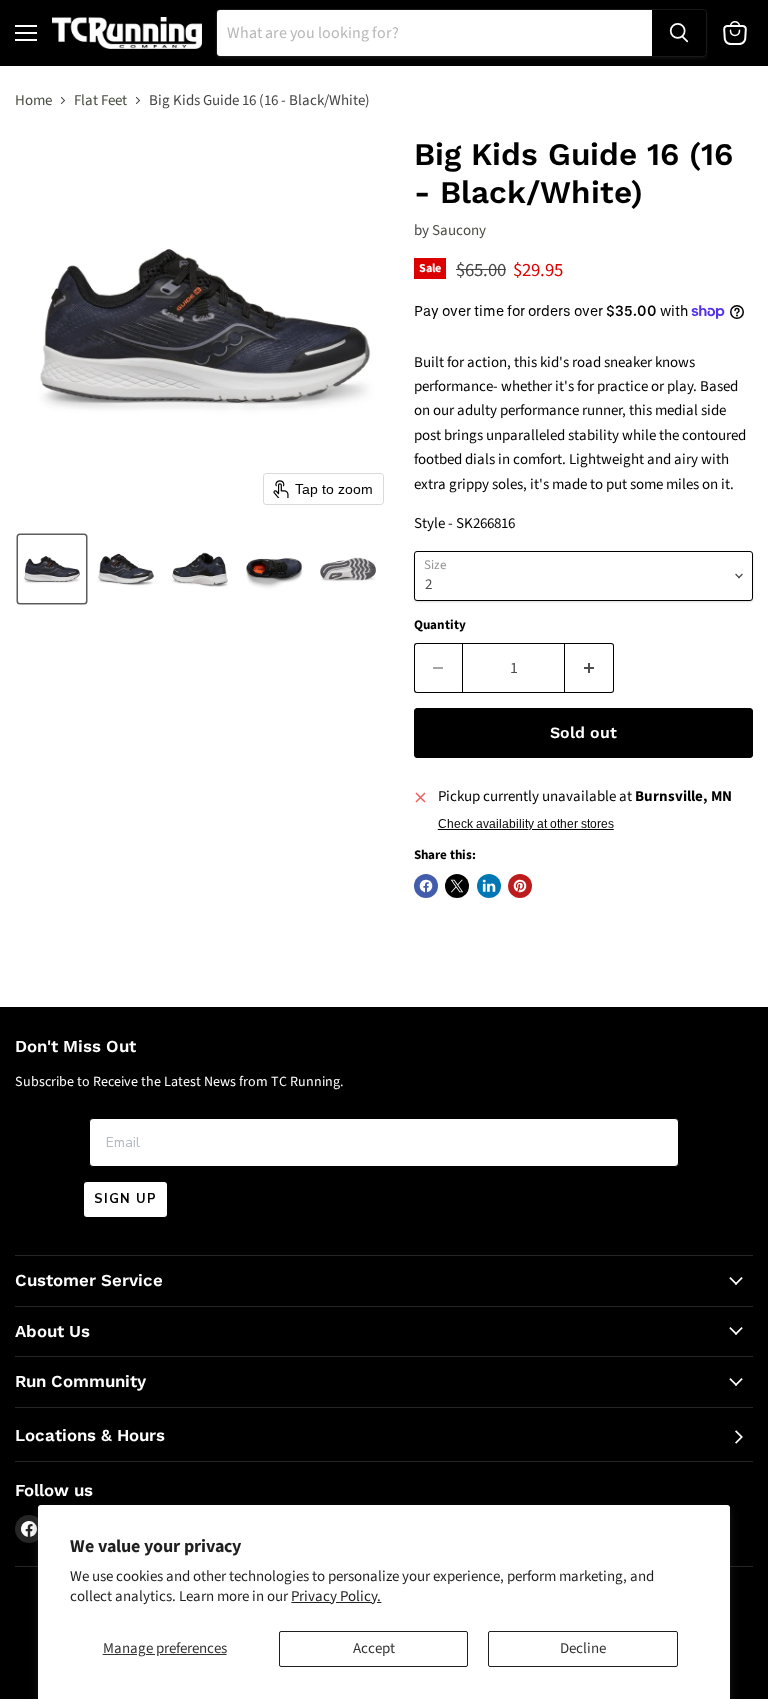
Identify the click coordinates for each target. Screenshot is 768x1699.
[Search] (679, 33)
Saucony (459, 230)
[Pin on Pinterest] (520, 886)
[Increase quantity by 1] (589, 668)
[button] (52, 569)
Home (33, 100)
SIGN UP (125, 1199)
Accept (374, 1648)
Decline (583, 1648)
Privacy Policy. (336, 1596)
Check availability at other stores (526, 824)
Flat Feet (100, 100)
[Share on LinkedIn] (489, 886)
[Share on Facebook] (426, 886)
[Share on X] (457, 886)
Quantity (440, 625)
